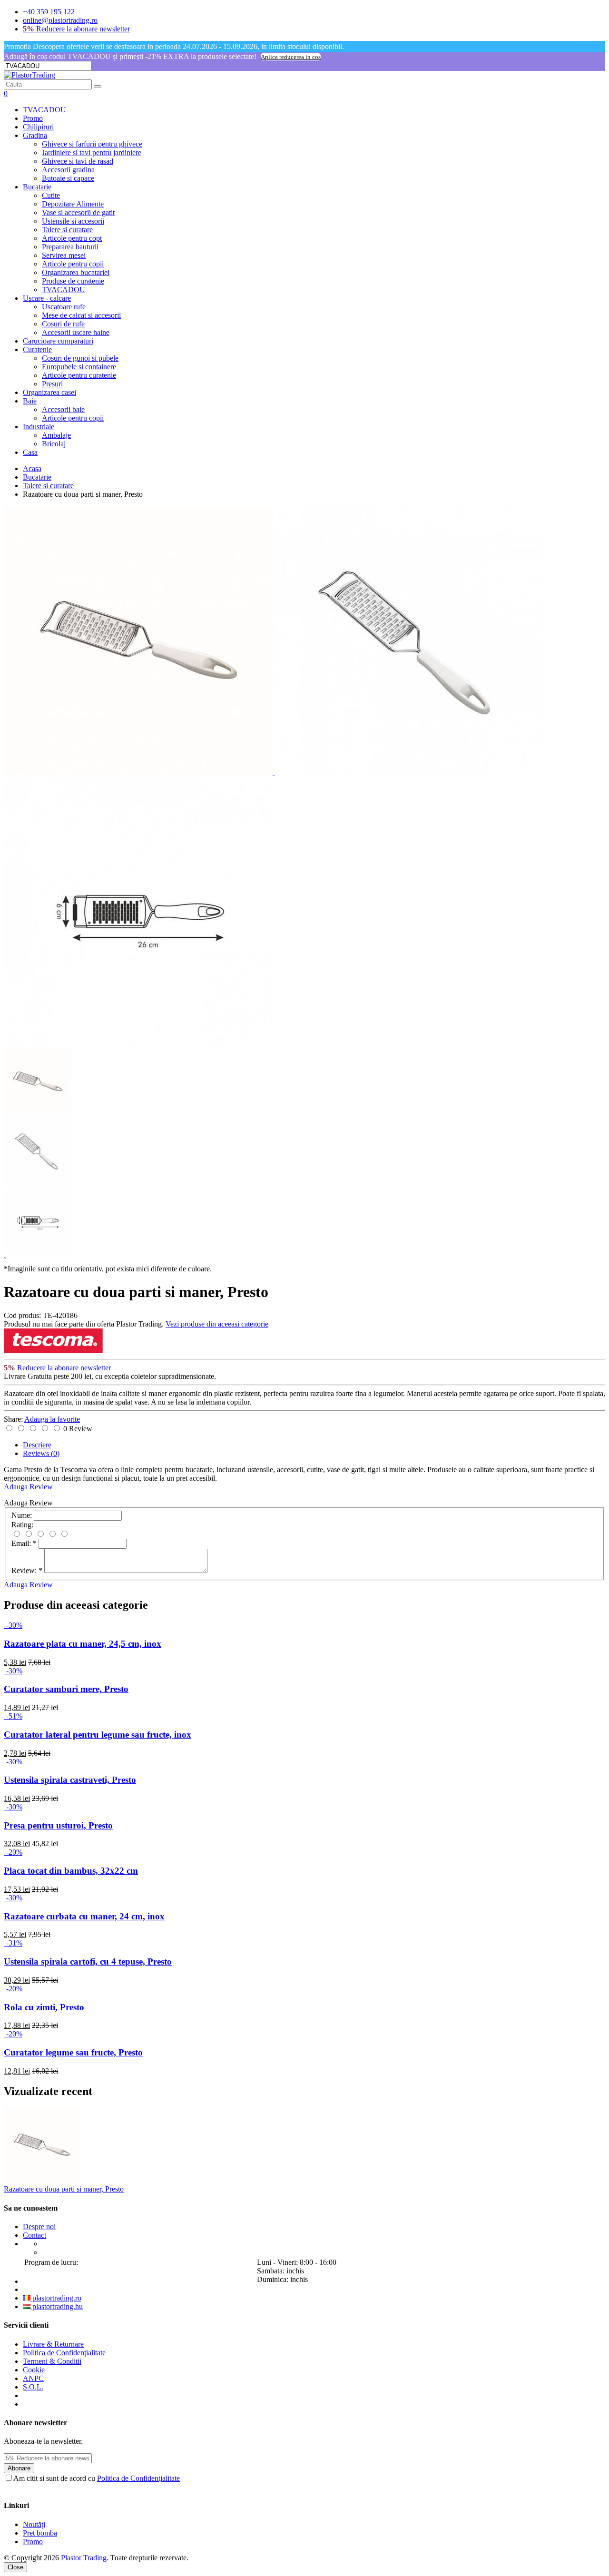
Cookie (34, 2370)
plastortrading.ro (56, 2298)
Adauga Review (28, 1487)
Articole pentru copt (72, 238)
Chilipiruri (38, 127)
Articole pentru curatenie (79, 375)
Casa (30, 452)
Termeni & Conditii (52, 2361)
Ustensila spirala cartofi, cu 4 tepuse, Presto (88, 1961)
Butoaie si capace (68, 178)
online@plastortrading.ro (60, 20)
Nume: (22, 1515)
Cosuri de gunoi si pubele (80, 358)
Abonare (19, 2468)
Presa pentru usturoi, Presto (58, 1825)
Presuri (52, 384)
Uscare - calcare (47, 298)
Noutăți (34, 2524)
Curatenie (37, 349)
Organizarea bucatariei (76, 272)
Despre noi (39, 2227)
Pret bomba (40, 2533)
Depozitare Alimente (73, 204)
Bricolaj (54, 444)
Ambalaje (56, 435)
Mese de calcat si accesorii (81, 315)
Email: (24, 1543)
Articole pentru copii (73, 264)
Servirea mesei (64, 255)
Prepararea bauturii (70, 247)
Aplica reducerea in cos (291, 57)
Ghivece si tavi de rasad (78, 161)
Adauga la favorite (52, 1419)
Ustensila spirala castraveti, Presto (70, 1780)
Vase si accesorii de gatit (78, 212)
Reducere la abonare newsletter (76, 29)
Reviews (41, 1453)
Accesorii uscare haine (76, 332)
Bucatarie (37, 187)
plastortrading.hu (57, 2306)
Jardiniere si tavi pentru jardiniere (92, 152)
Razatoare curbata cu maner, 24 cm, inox (84, 1916)
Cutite (51, 195)
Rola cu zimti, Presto (44, 2007)
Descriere (37, 1445)
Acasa (32, 468)
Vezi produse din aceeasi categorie (217, 1324)
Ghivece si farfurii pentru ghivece (92, 144)
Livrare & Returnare (53, 2344)
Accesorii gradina (68, 170)
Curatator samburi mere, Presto (66, 1689)
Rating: (22, 1525)
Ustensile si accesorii (73, 221)
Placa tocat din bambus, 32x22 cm (71, 1871)
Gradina (35, 135)
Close (15, 2567)
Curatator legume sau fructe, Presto (73, 2052)
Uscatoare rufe (64, 307)
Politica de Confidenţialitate (64, 2353)
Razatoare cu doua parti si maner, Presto (64, 2189)
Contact (34, 2235)
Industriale (39, 427)
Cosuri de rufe (63, 324)
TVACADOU (44, 110)
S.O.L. (33, 2387)
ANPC (33, 2378)
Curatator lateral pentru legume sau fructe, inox (98, 1735)
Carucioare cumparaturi (58, 341)
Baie (30, 401)
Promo (33, 118)
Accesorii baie (63, 409)
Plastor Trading (84, 2558)
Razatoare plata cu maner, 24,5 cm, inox (83, 1644)
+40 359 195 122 (49, 12)
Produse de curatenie (73, 281)
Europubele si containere (79, 367)
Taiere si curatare (67, 230)
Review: (27, 1570)
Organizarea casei (49, 392)
